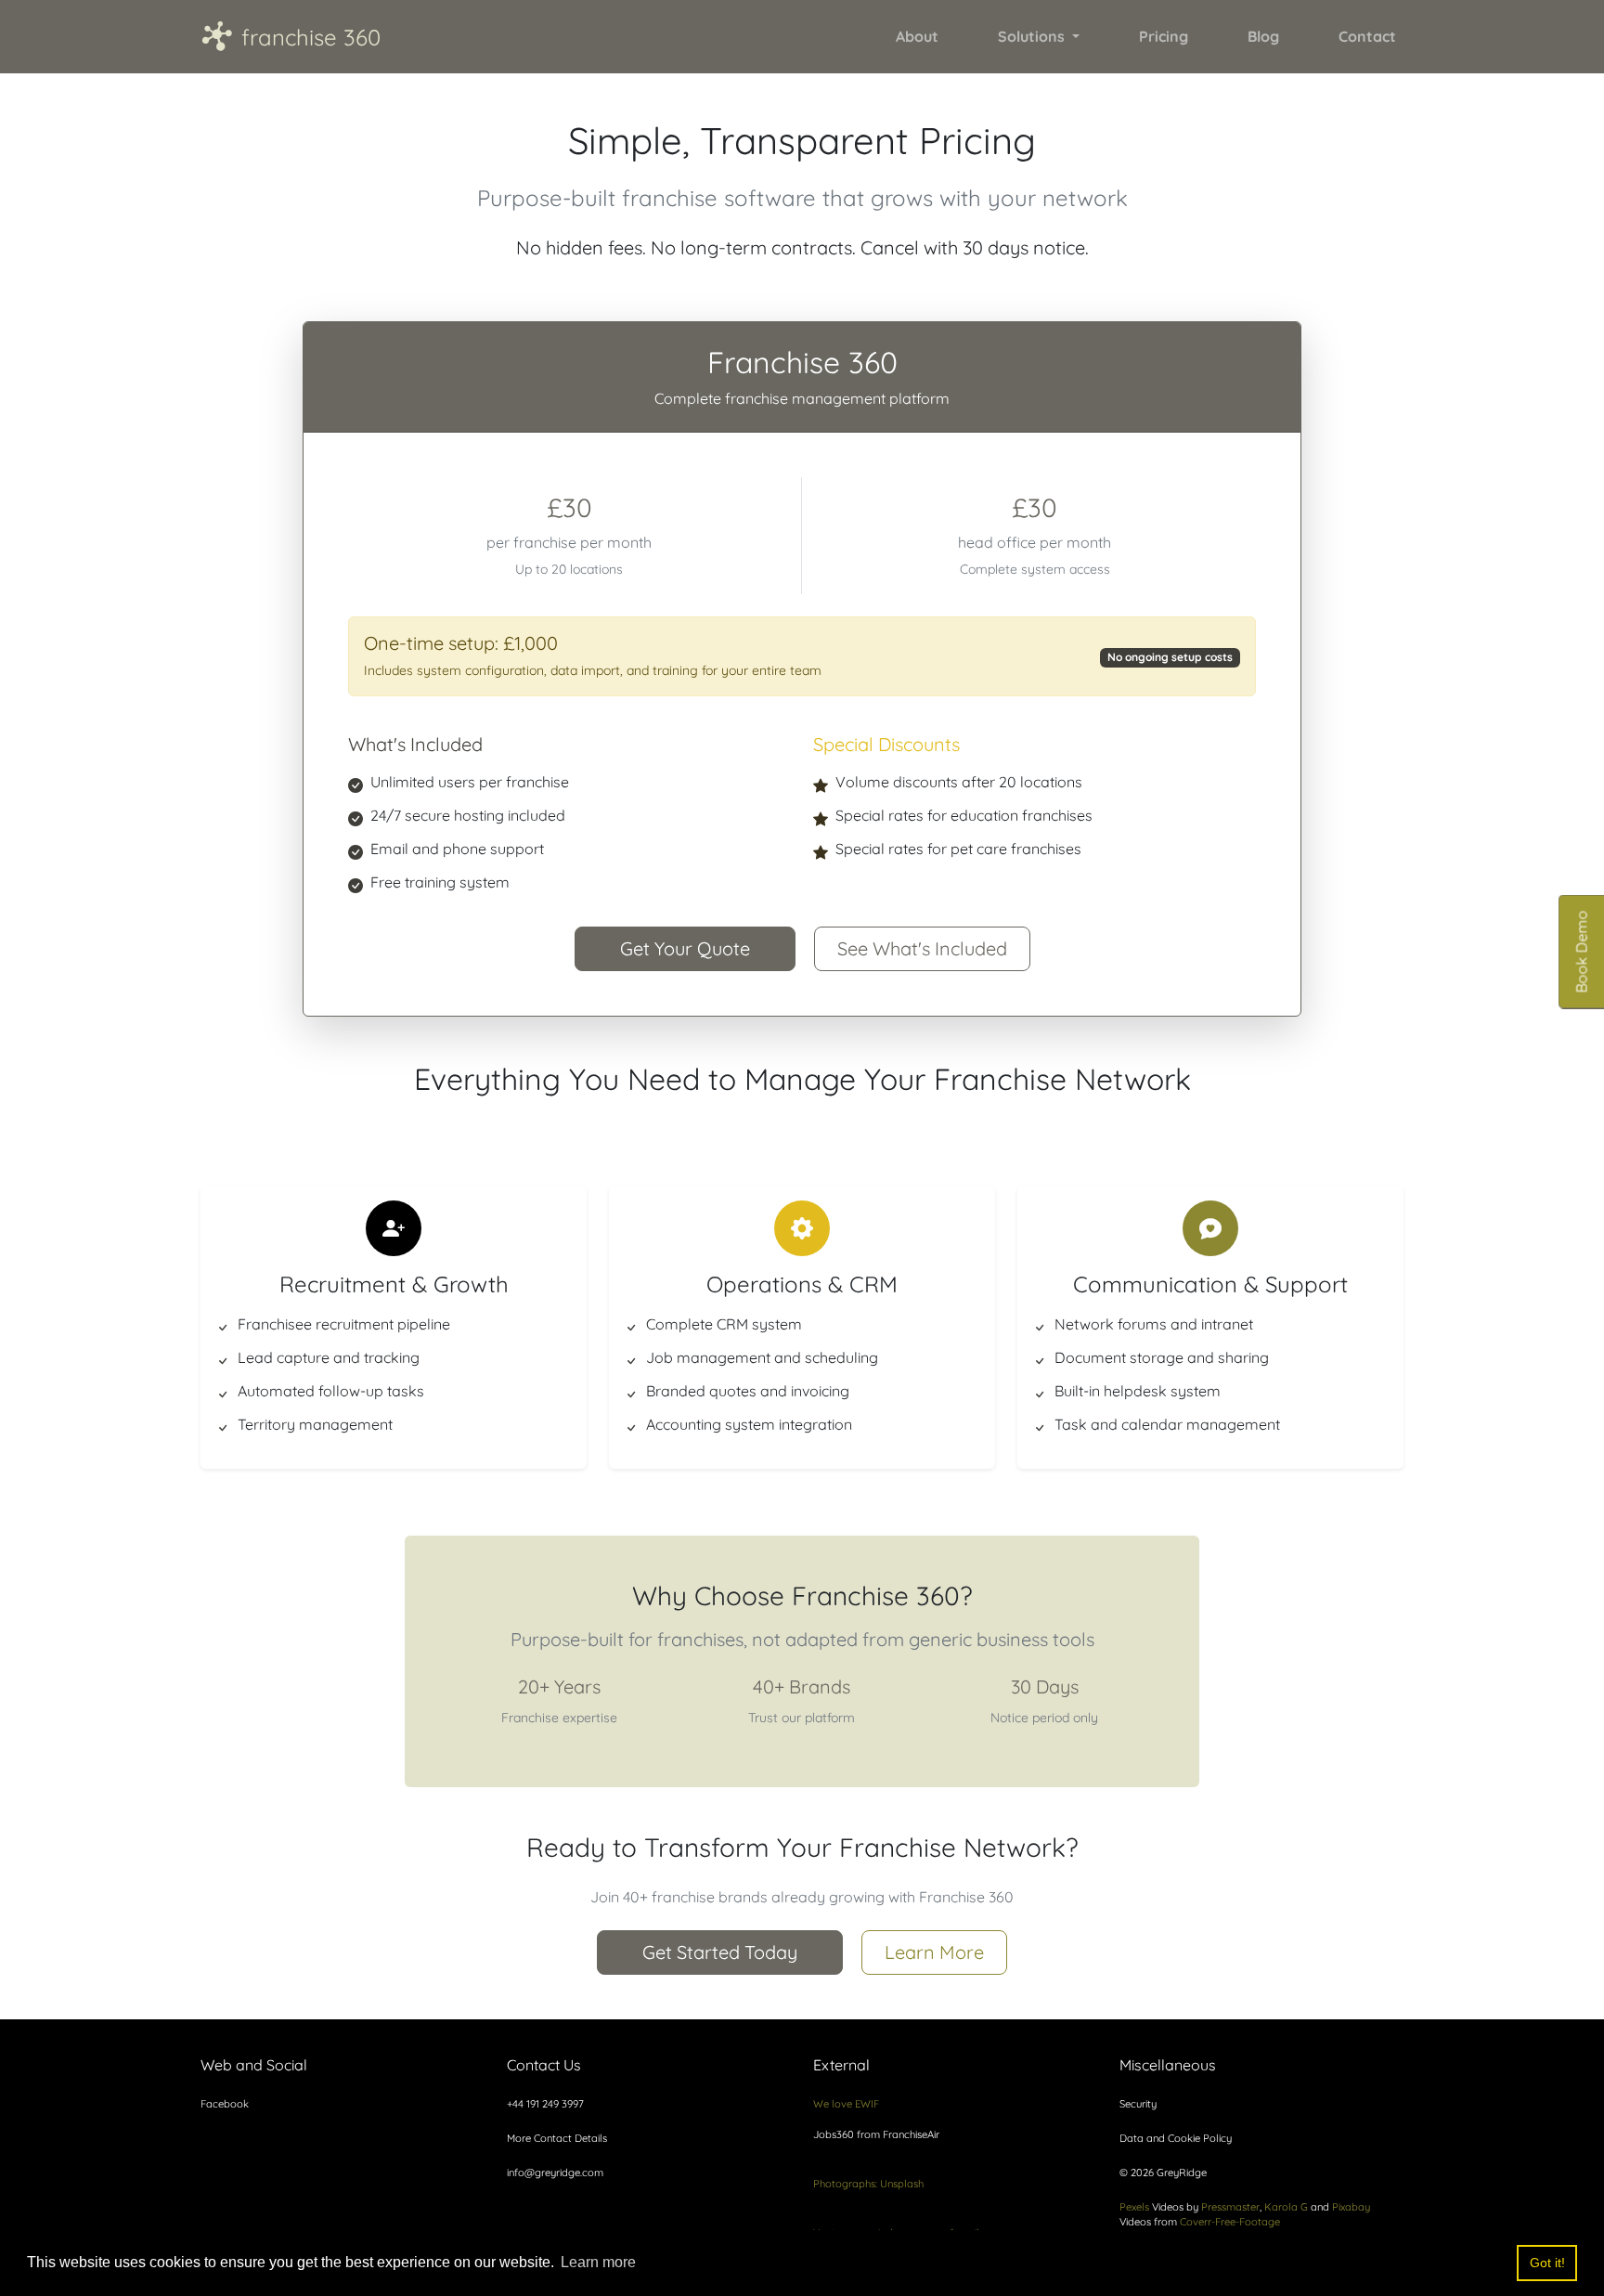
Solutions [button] (1033, 36)
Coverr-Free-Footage (1230, 2222)
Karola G (1286, 2207)
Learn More (934, 1952)
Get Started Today (720, 1952)
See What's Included (922, 948)
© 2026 (1163, 2173)
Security (1138, 2104)
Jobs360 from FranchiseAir (876, 2134)
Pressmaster (1230, 2207)
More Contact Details (557, 2138)
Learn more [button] (598, 2262)
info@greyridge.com (555, 2173)
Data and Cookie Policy (1176, 2138)
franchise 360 (291, 36)
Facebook (225, 2104)
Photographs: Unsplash (868, 2184)
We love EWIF (846, 2104)
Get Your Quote (685, 948)
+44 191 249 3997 (545, 2104)
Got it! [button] (1547, 2263)
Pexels (1134, 2207)
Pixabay (1351, 2207)
